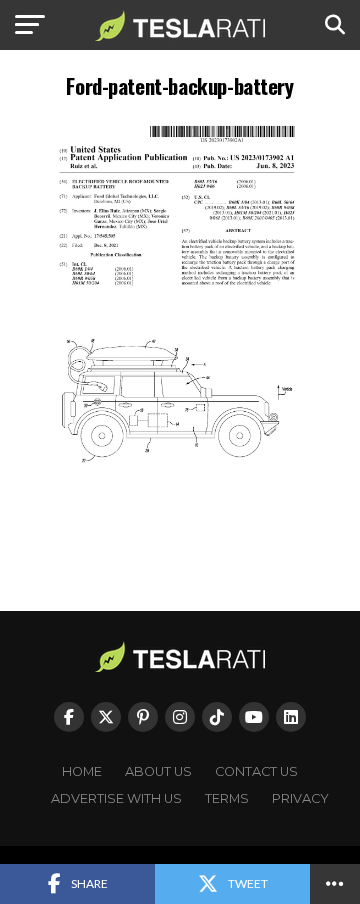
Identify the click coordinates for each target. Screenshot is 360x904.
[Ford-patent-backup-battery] (180, 537)
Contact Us (256, 771)
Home (82, 771)
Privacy (300, 798)
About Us (158, 771)
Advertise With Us (116, 798)
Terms (227, 798)
